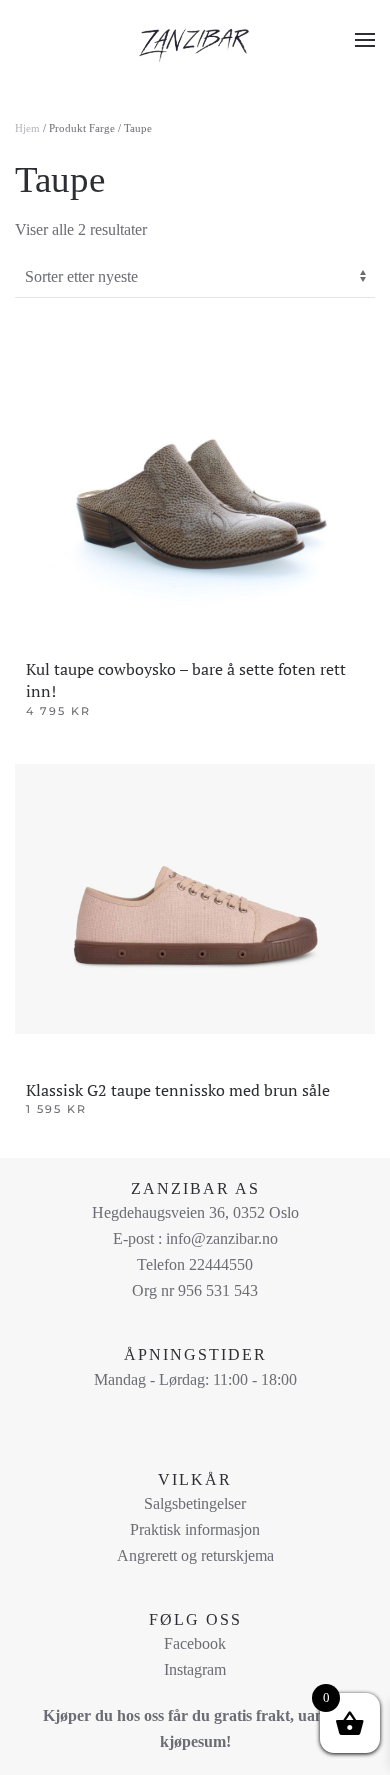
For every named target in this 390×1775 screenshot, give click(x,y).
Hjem (27, 128)
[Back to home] (195, 40)
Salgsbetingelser (195, 1503)
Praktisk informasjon (195, 1529)
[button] (365, 40)
